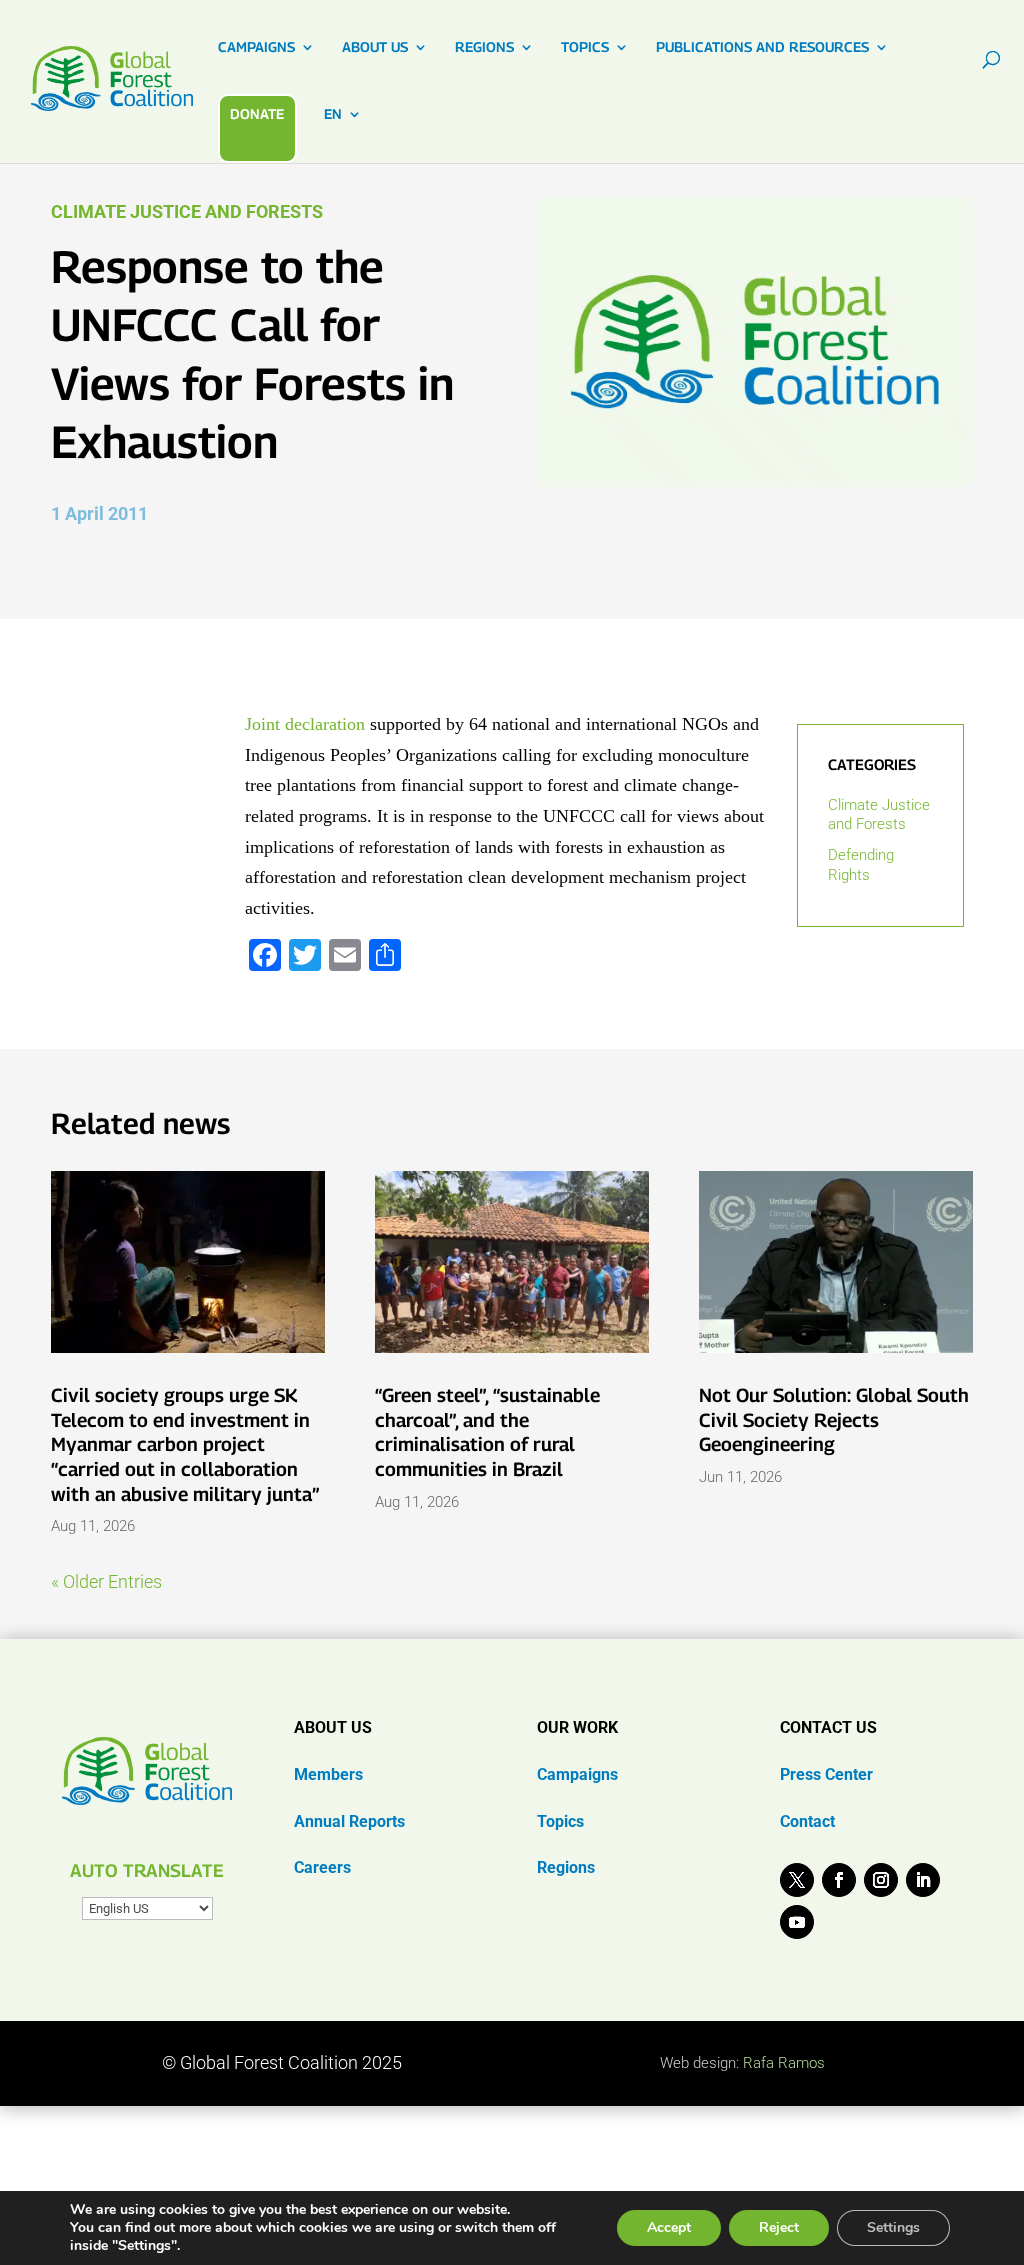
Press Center (826, 1774)
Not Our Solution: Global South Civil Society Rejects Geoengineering (834, 1419)
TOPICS (585, 47)
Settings (893, 2227)
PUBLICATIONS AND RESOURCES (762, 47)
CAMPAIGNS (256, 47)
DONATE (257, 113)
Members (328, 1774)
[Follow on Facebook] (839, 1880)
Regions (566, 1867)
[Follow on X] (797, 1880)
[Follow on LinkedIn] (923, 1880)
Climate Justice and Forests (187, 211)
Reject (779, 2227)
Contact (807, 1821)
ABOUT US (375, 47)
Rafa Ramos (784, 2063)
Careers (322, 1867)
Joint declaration (307, 724)
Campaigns (577, 1774)
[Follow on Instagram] (881, 1880)
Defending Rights (861, 865)
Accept (669, 2227)
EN (333, 114)
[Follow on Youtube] (797, 1922)
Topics (560, 1821)
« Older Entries (106, 1581)
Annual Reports (349, 1821)
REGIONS (484, 47)
